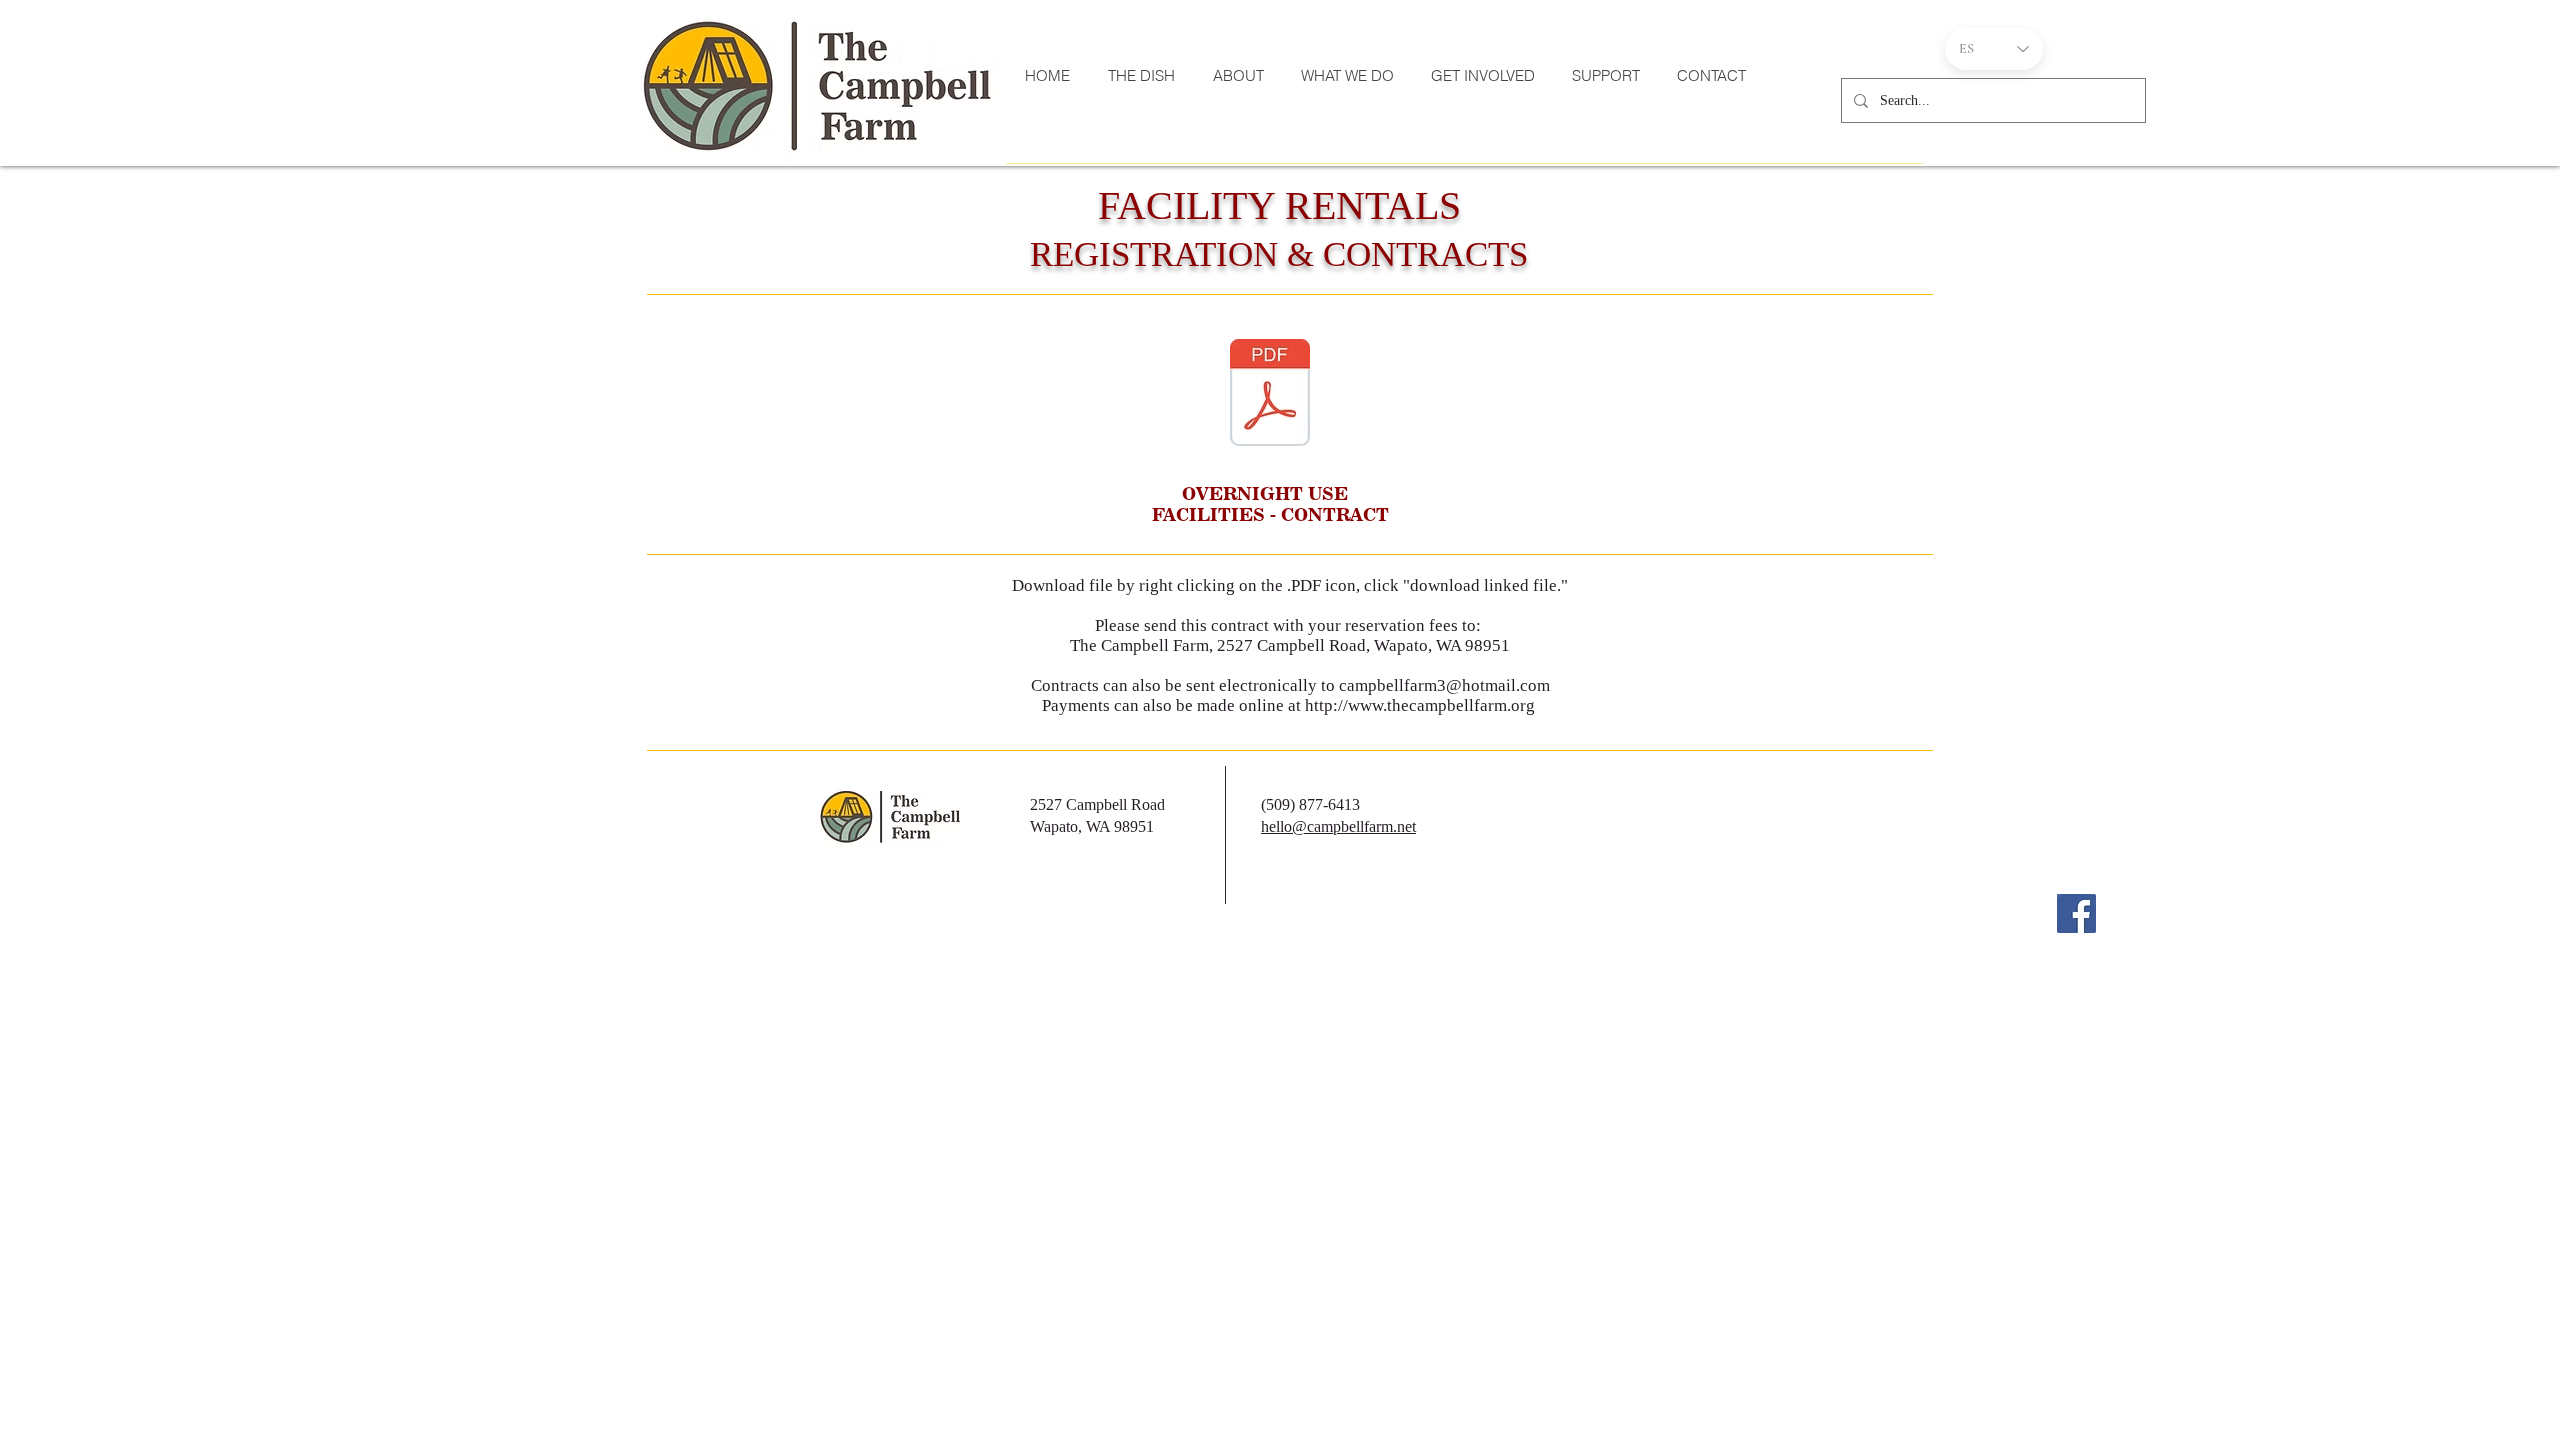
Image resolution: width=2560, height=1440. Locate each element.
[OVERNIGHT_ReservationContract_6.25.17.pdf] (1270, 395)
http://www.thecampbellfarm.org (1420, 705)
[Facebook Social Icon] (2076, 913)
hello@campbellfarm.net (1338, 826)
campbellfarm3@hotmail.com (1444, 685)
